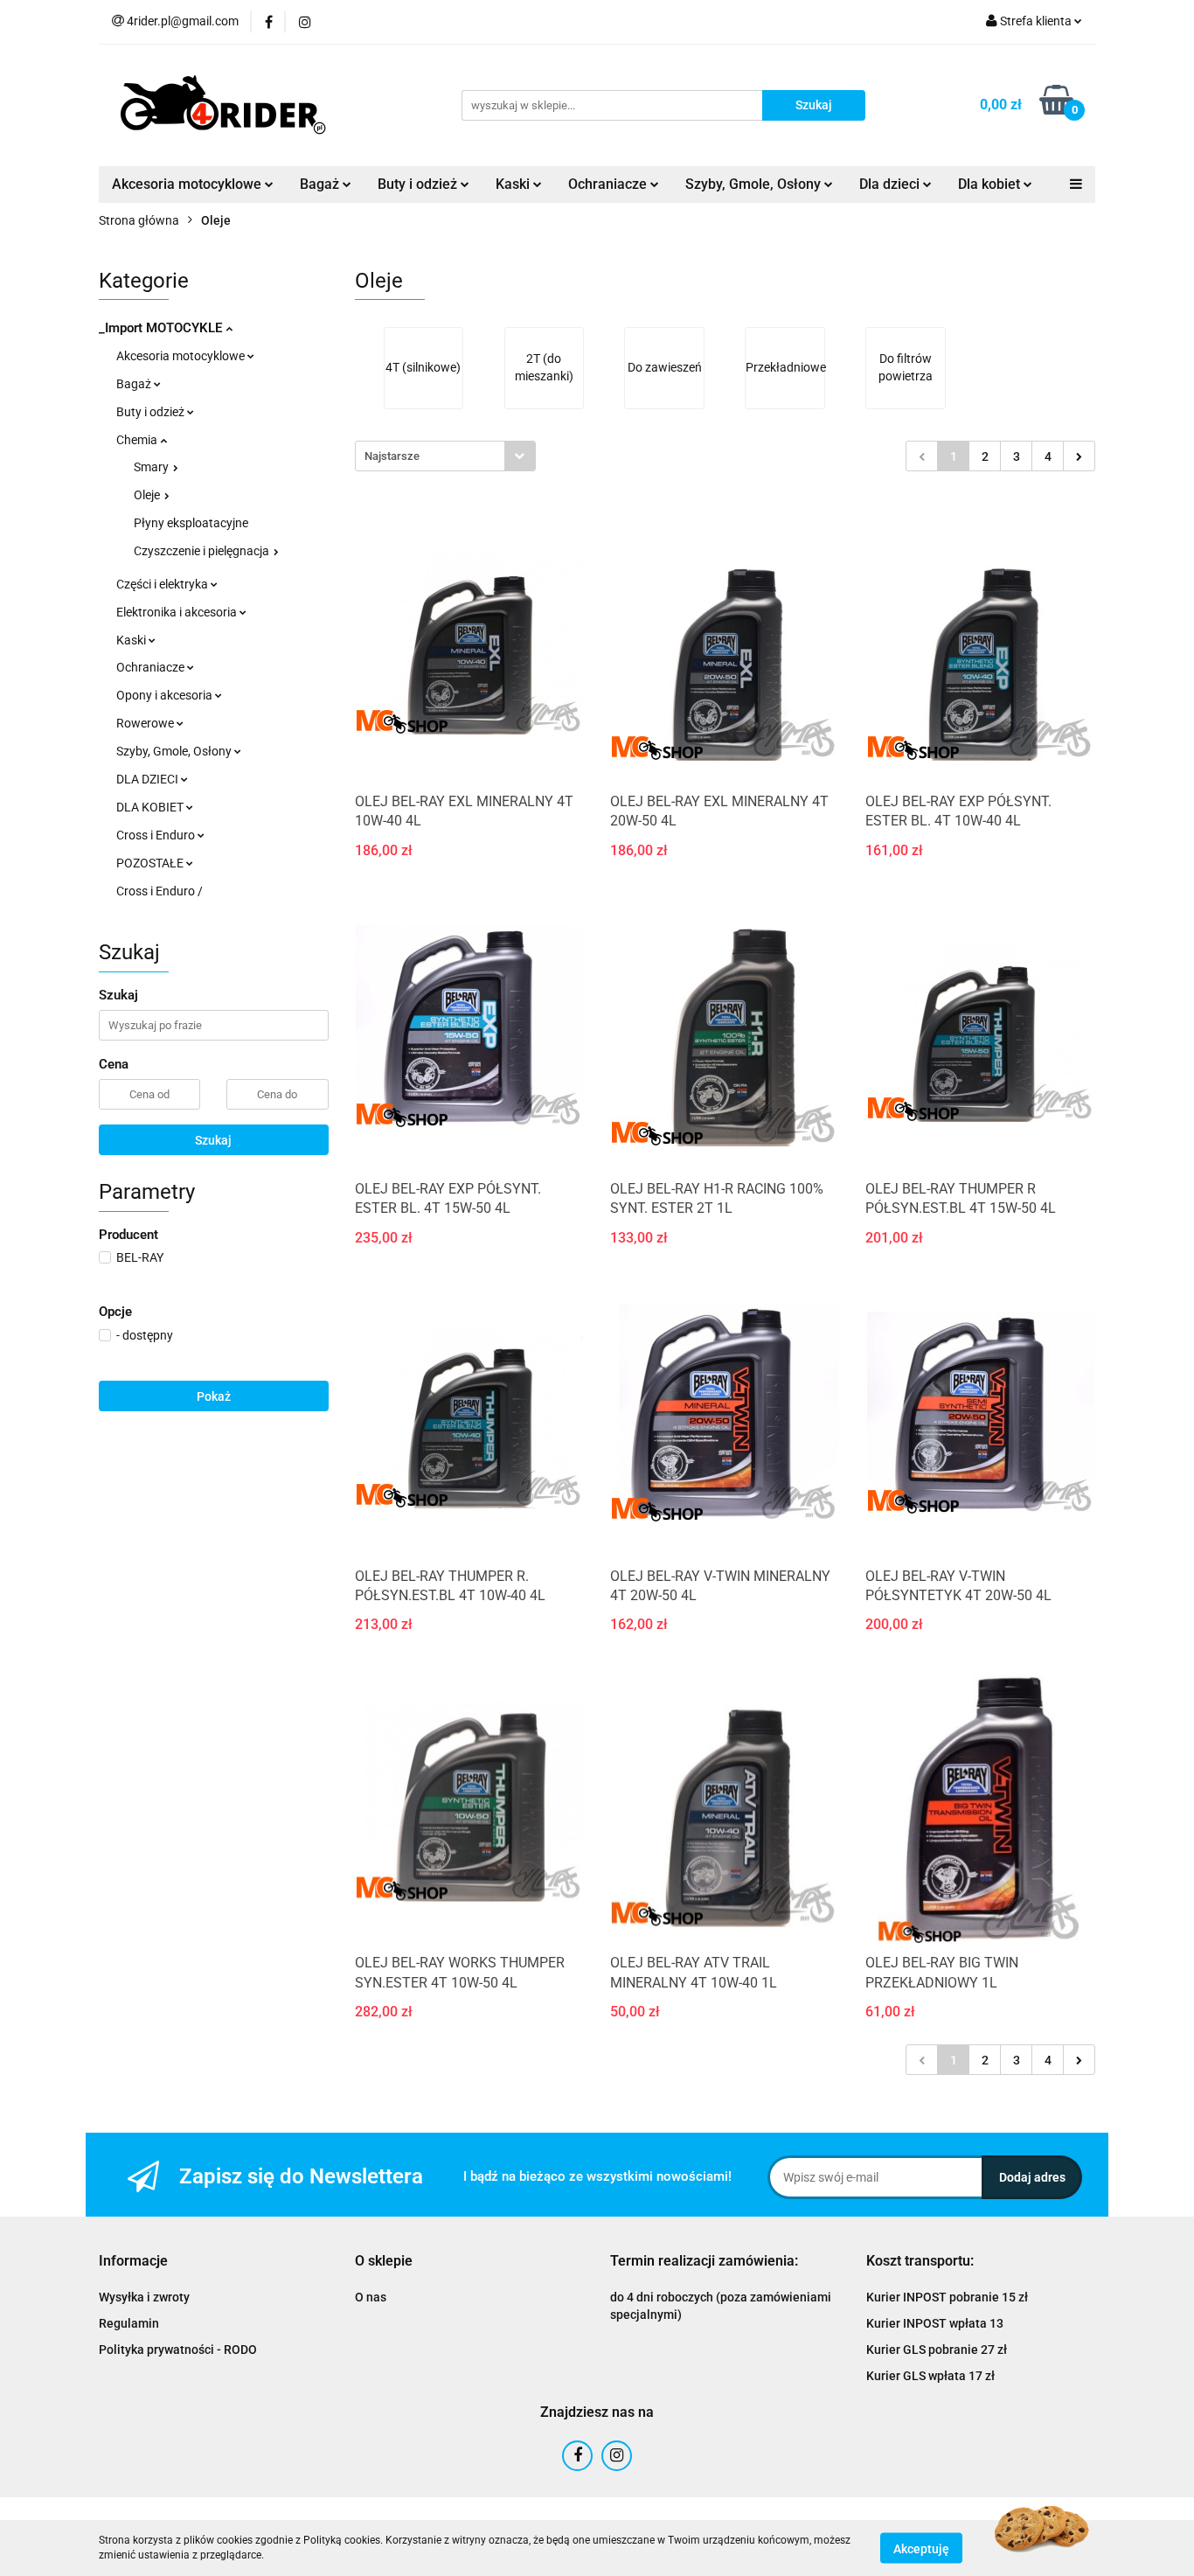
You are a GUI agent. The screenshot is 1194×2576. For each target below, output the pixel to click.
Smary (153, 467)
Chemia (138, 440)
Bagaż (135, 384)
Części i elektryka (163, 584)
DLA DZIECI (149, 779)
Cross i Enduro (157, 835)
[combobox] (445, 456)
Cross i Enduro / (160, 891)
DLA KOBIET (151, 807)
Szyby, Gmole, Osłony (175, 751)
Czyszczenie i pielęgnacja (203, 551)
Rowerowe (146, 723)
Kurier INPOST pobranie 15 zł (947, 2297)
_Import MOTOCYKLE (162, 328)
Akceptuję (921, 2548)
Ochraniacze (152, 667)
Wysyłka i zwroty (144, 2297)
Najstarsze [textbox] (392, 456)
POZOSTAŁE (151, 863)
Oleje (148, 495)
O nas (371, 2297)
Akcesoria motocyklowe (182, 356)
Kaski (132, 640)
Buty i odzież (152, 412)
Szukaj (213, 1140)
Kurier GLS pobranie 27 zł (937, 2350)
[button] (133, 2262)
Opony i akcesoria (166, 695)
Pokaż (214, 1396)
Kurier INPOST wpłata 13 (935, 2323)
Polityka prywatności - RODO (178, 2350)
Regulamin (129, 2323)
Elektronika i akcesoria (178, 612)
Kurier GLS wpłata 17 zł (930, 2376)
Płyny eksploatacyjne (191, 523)
